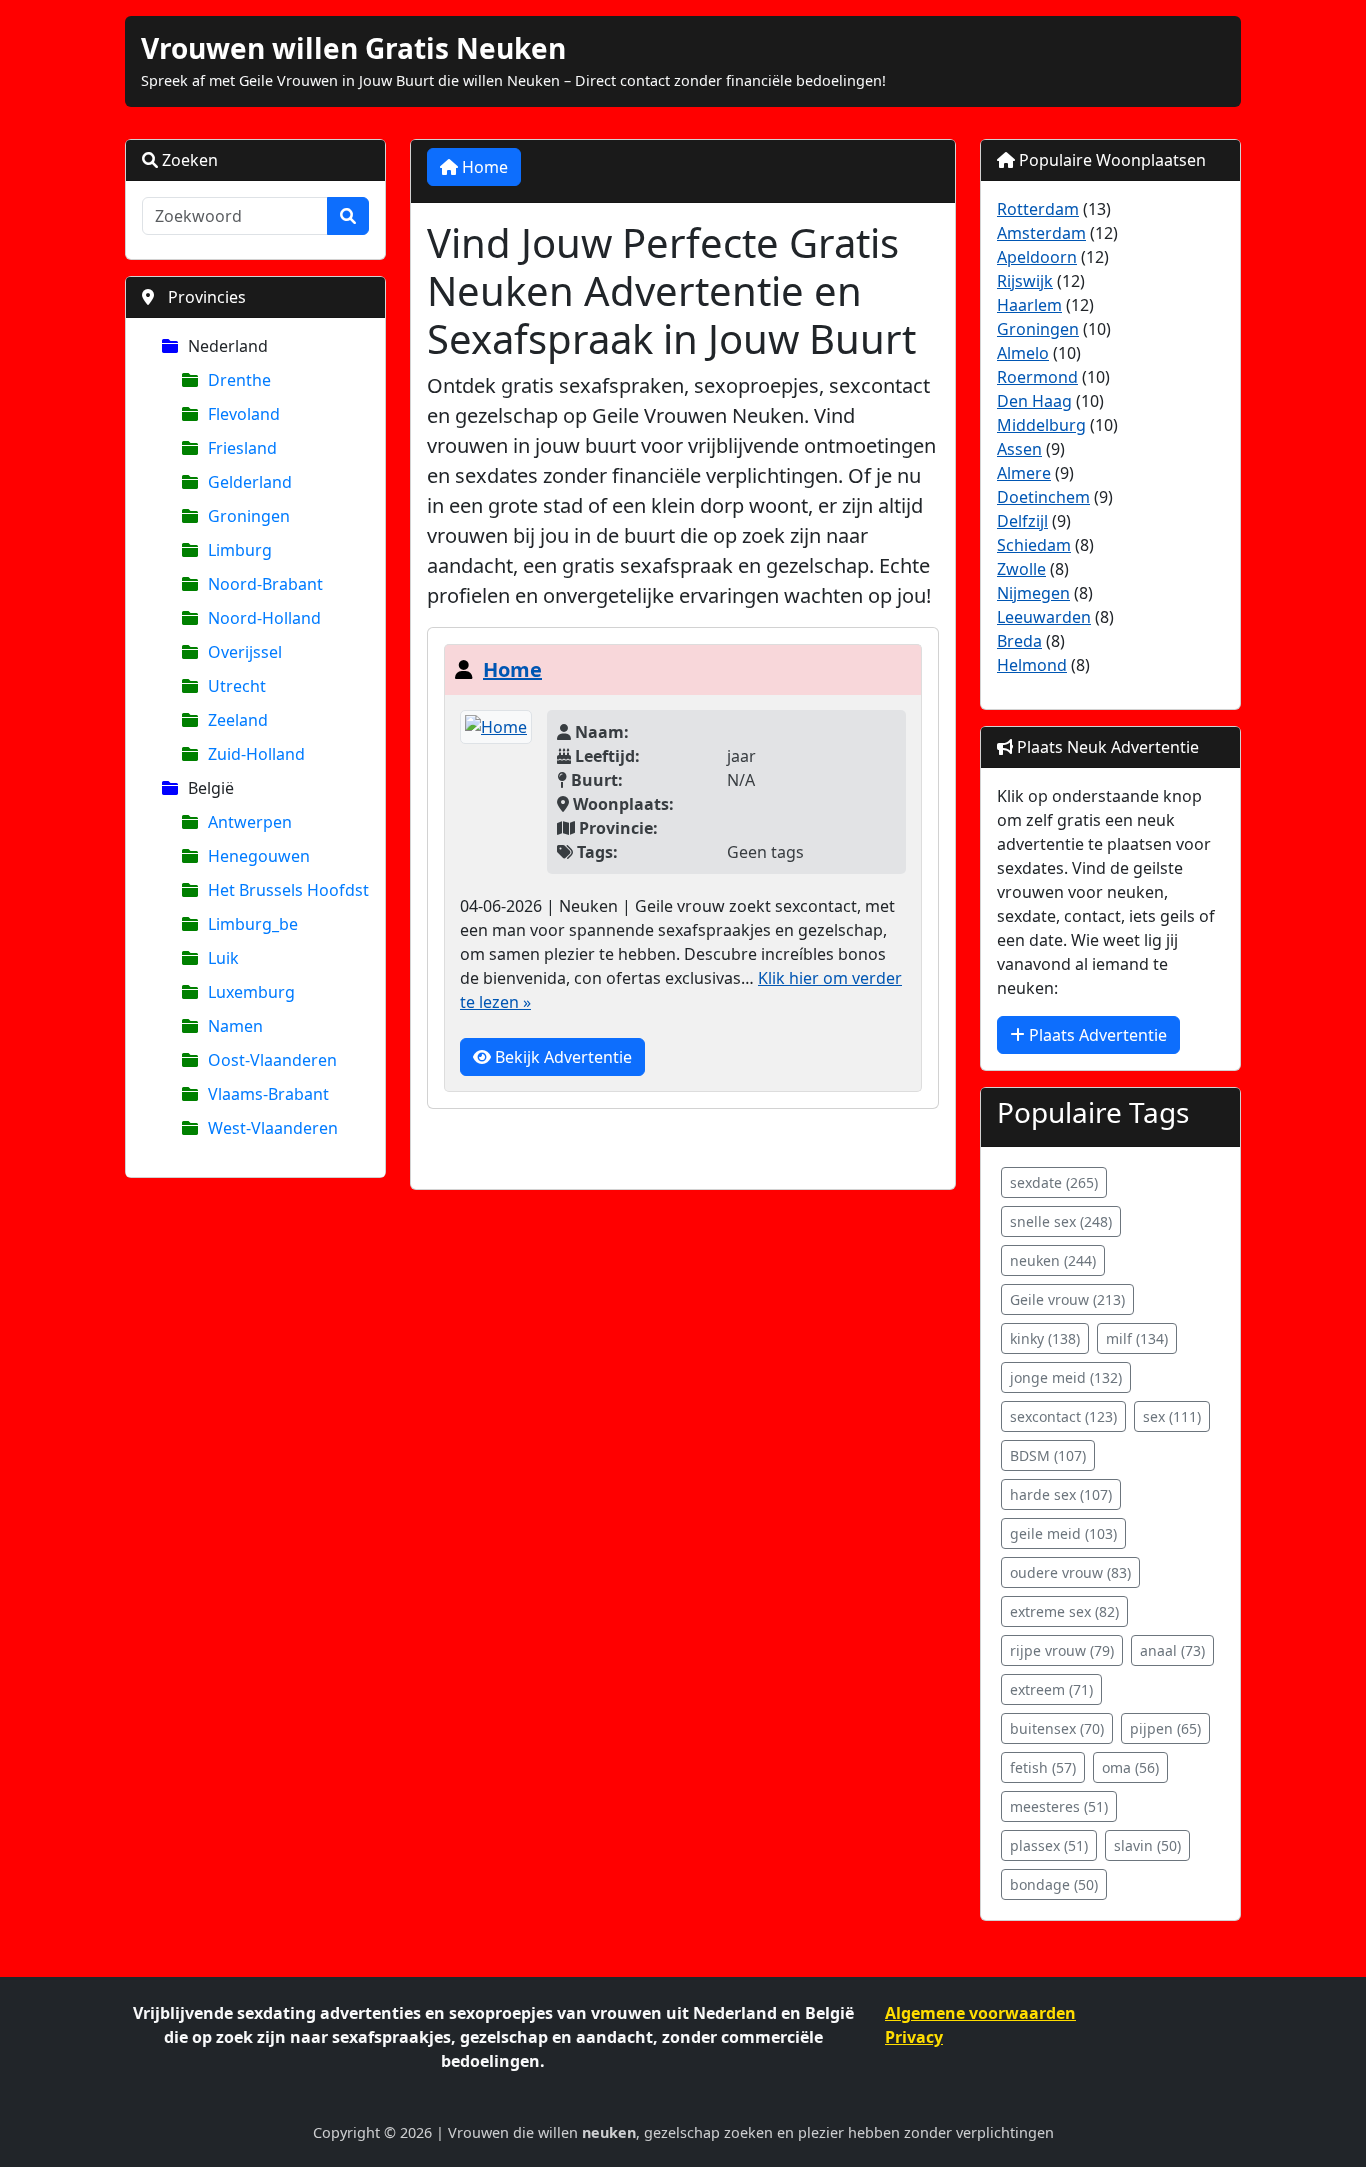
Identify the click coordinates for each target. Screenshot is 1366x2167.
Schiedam (1034, 545)
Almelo (1023, 353)
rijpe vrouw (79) (1062, 1650)
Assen (1019, 449)
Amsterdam (1041, 233)
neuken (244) (1053, 1260)
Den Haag (1034, 401)
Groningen (249, 516)
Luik (223, 958)
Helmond (1032, 665)
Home (483, 167)
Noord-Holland (264, 618)
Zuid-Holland (256, 754)
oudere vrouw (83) (1070, 1572)
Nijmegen (1033, 593)
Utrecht (237, 686)
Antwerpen (250, 822)
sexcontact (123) (1063, 1416)
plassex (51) (1049, 1845)
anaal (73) (1172, 1650)
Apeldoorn (1037, 257)
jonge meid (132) (1066, 1377)
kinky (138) (1045, 1338)
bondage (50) (1054, 1884)
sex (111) (1172, 1416)
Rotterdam (1038, 209)
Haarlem (1029, 305)
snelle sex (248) (1061, 1221)
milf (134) (1137, 1338)
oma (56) (1130, 1767)
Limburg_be (253, 924)
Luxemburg (251, 992)
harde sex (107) (1061, 1494)
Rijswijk (1025, 281)
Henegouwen (259, 856)
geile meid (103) (1063, 1533)
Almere (1024, 473)
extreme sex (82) (1064, 1611)
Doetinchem (1043, 497)
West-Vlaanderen (273, 1128)
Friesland (242, 448)
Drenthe (239, 380)
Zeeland (238, 720)
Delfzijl (1022, 521)
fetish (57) (1043, 1767)
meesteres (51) (1059, 1806)
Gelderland (250, 482)
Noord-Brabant (265, 584)
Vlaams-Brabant (268, 1094)
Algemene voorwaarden (980, 2013)
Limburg (240, 550)
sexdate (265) (1054, 1182)
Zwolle (1021, 569)
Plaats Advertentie (1096, 1035)
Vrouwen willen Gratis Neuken (353, 48)
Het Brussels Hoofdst (288, 890)
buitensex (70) (1057, 1728)
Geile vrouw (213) (1067, 1299)
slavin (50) (1147, 1845)
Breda (1019, 641)
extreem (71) (1051, 1689)
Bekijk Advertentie (561, 1057)
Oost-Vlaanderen (272, 1060)
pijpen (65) (1165, 1728)
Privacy (914, 2037)
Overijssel (245, 652)
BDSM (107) (1048, 1455)
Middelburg (1041, 425)
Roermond (1037, 377)
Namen (235, 1026)
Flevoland (244, 414)
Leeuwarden (1044, 617)
